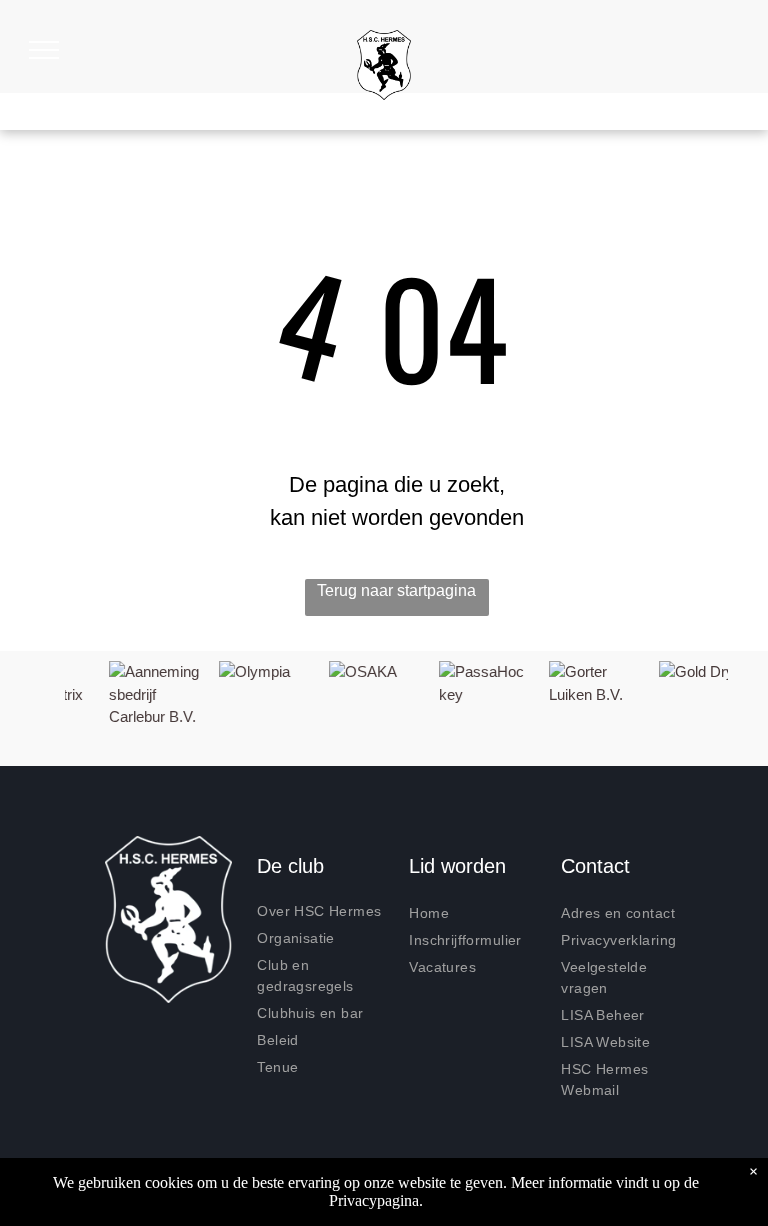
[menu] (44, 50)
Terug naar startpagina (396, 590)
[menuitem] (324, 911)
